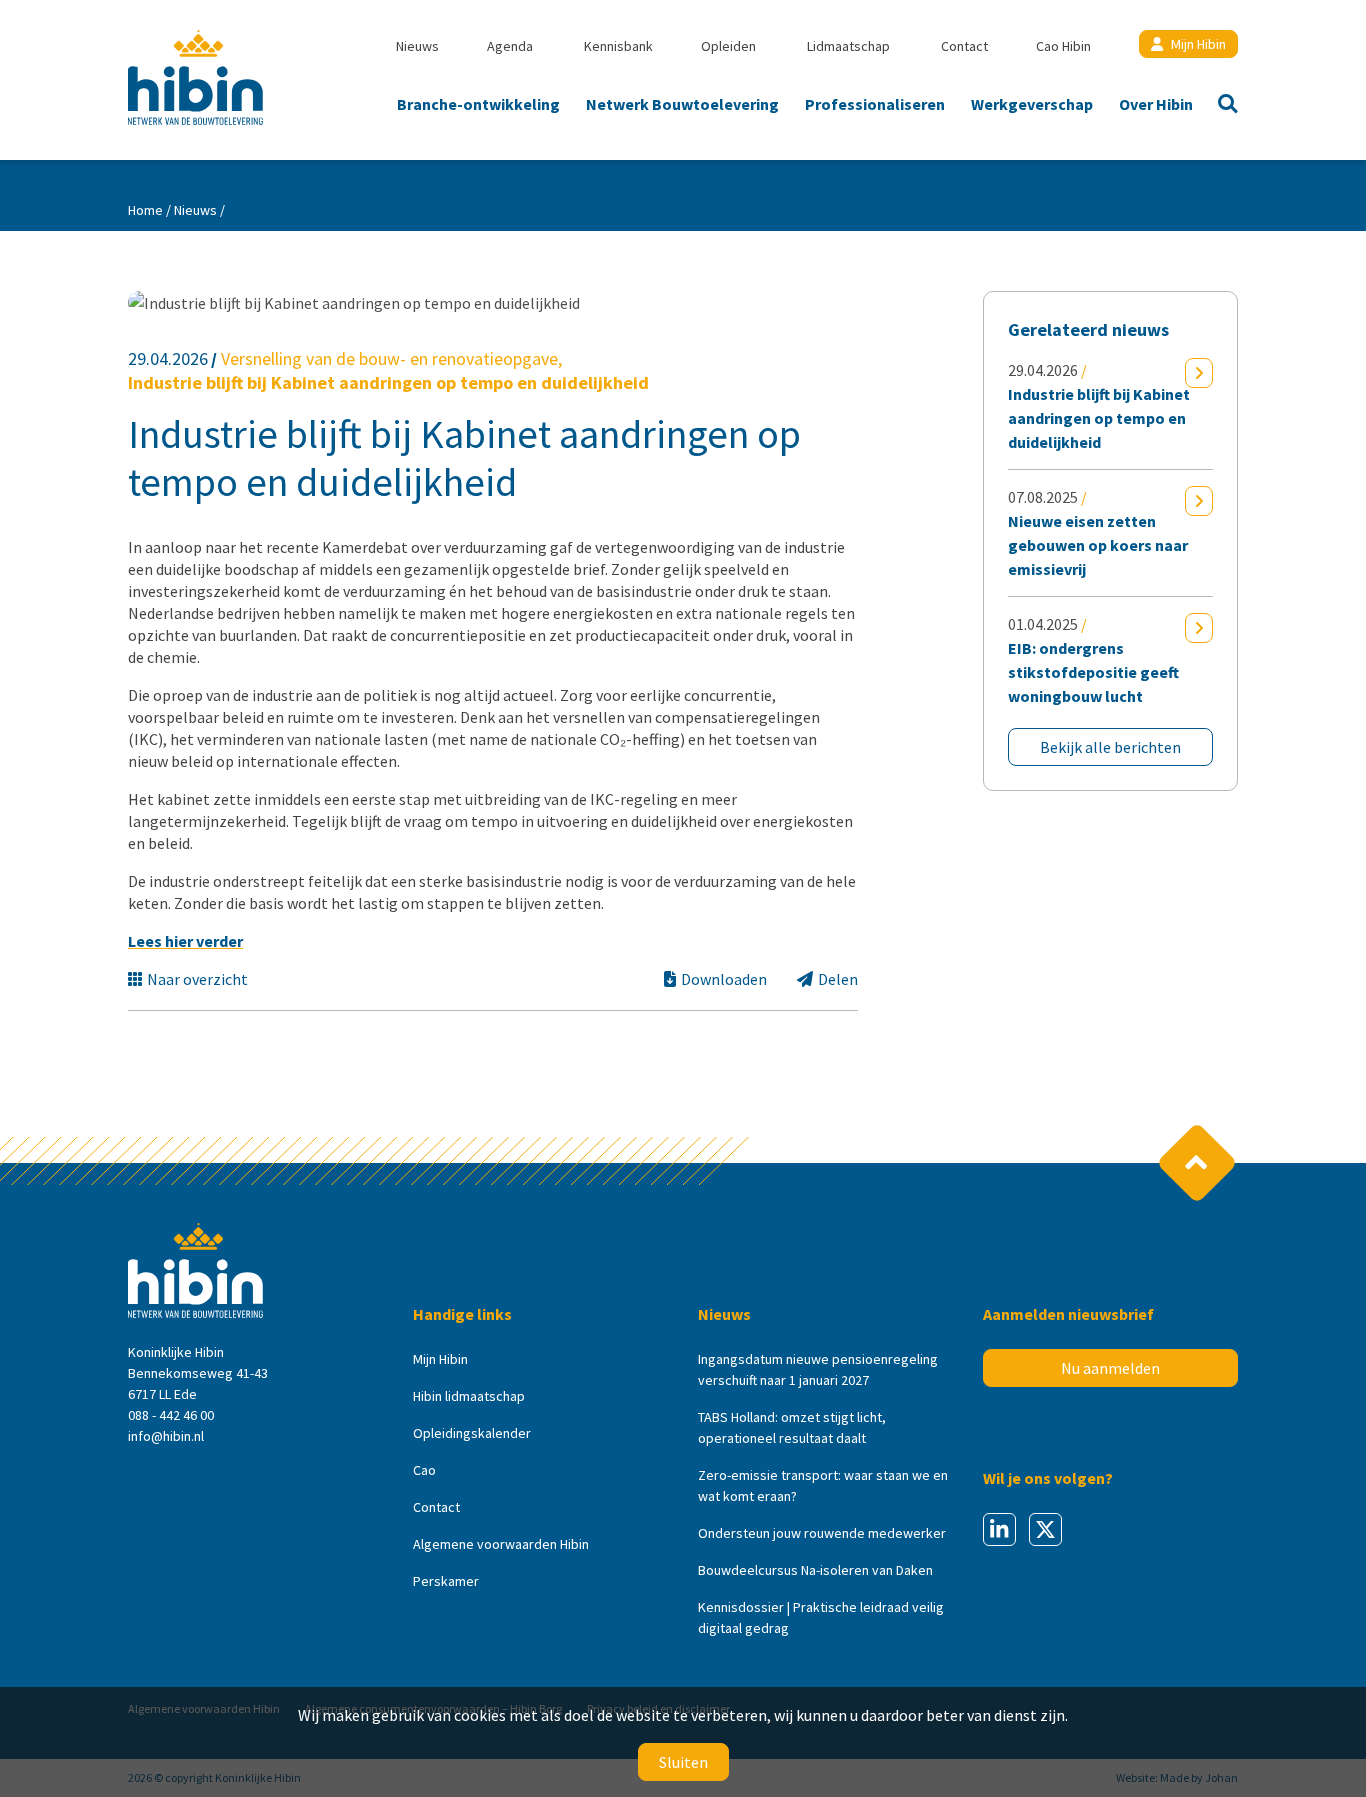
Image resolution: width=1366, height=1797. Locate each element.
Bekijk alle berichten (1110, 747)
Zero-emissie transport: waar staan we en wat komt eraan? (823, 1485)
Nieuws (417, 46)
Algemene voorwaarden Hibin (501, 1544)
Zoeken (1222, 106)
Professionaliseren (875, 104)
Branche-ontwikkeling (478, 104)
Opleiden (728, 46)
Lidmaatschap (848, 46)
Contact (964, 46)
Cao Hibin (1063, 46)
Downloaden (724, 979)
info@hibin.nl (166, 1436)
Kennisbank (618, 46)
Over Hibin (1156, 104)
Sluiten (683, 1762)
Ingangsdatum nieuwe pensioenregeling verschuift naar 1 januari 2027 (818, 1369)
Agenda (510, 46)
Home (145, 210)
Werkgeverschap (1032, 104)
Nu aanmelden (1110, 1368)
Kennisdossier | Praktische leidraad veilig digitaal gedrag (821, 1617)
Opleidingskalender (472, 1433)
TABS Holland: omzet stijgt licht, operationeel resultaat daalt (792, 1427)
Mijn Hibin (1198, 44)
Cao (424, 1470)
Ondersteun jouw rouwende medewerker (822, 1533)
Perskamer (446, 1581)
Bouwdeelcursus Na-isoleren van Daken (815, 1570)
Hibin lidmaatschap (469, 1396)
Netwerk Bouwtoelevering (682, 104)
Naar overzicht (197, 979)
